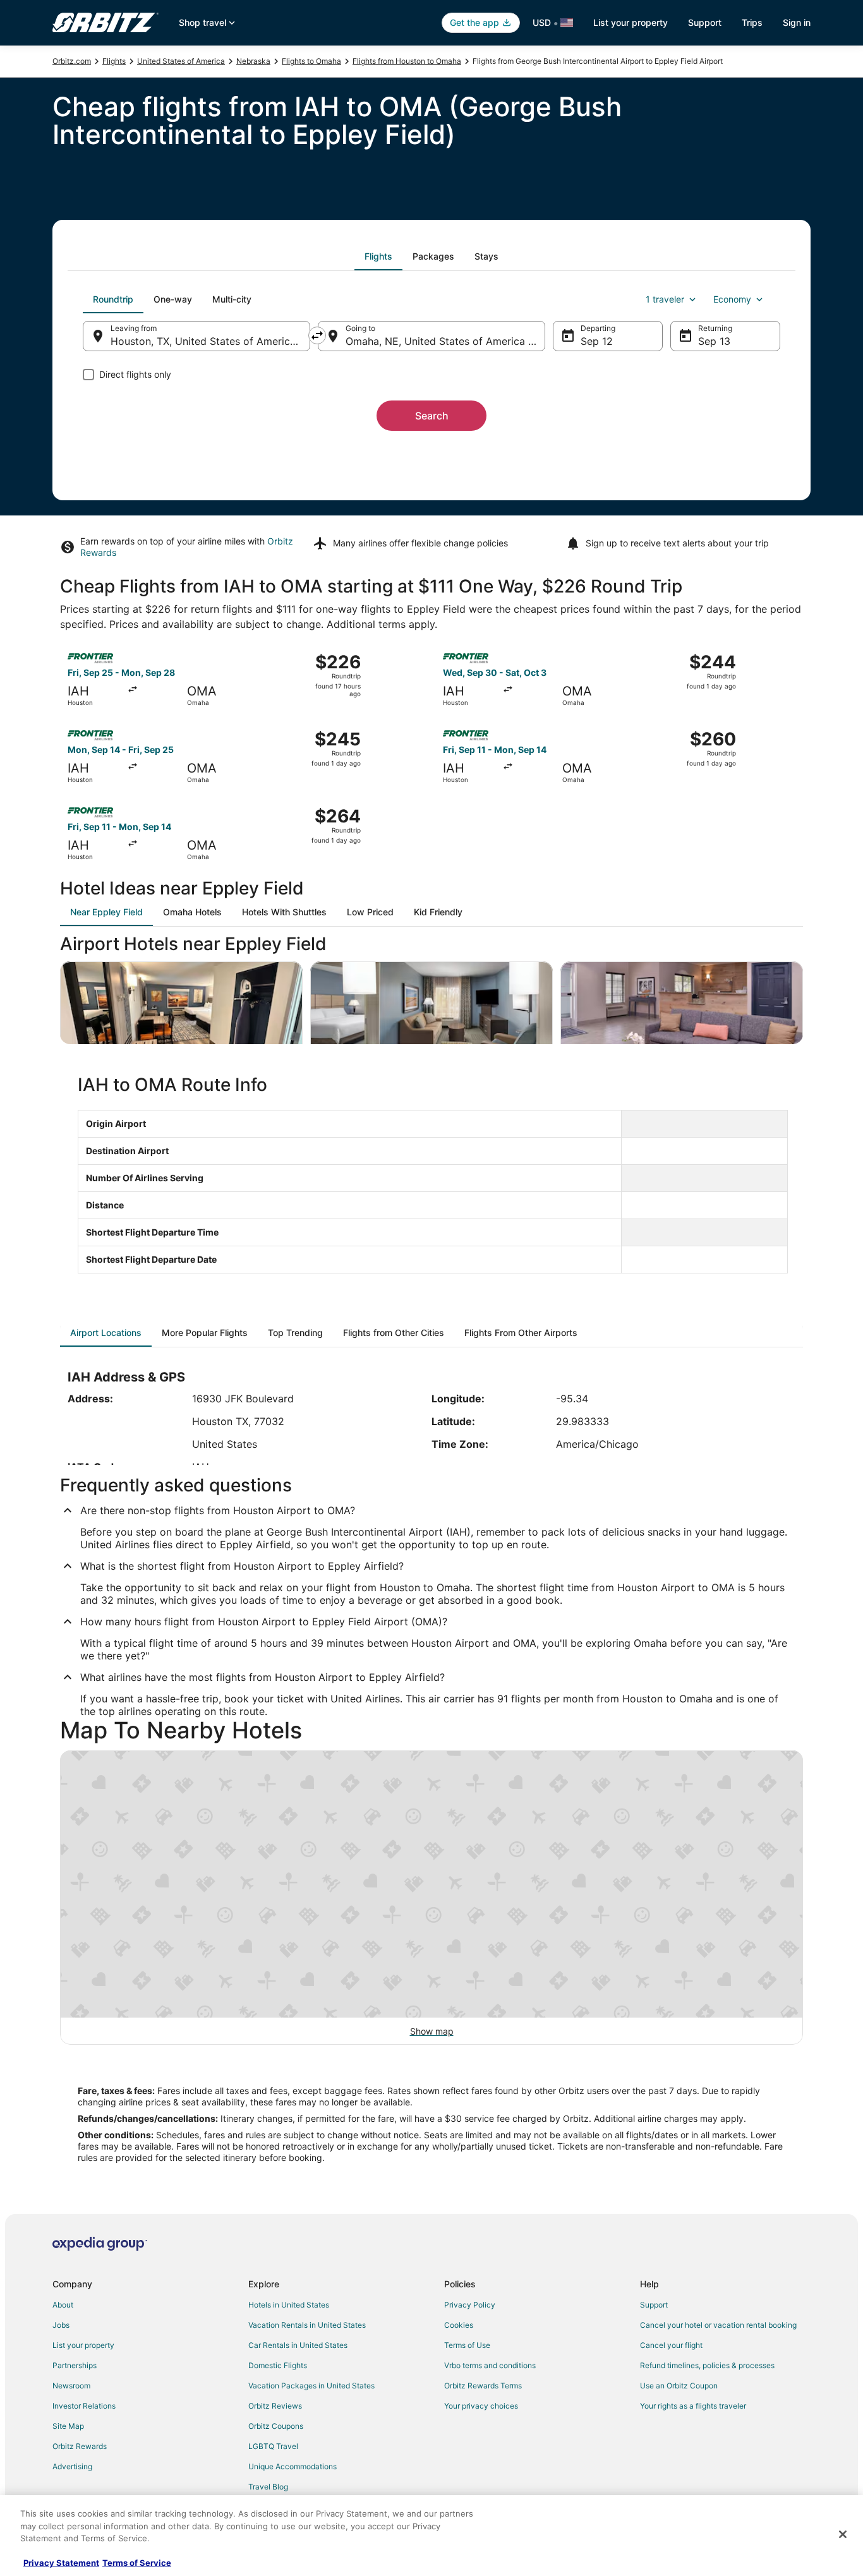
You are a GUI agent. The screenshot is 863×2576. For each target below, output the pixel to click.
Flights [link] (114, 61)
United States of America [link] (181, 61)
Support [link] (654, 2305)
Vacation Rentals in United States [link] (307, 2325)
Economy (732, 299)
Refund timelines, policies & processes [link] (707, 2365)
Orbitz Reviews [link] (275, 2406)
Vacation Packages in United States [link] (311, 2386)
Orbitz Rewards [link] (80, 2446)
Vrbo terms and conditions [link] (490, 2365)
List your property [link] (83, 2345)
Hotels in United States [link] (289, 2305)
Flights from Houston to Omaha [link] (407, 61)
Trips (752, 22)
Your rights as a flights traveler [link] (693, 2406)
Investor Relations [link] (84, 2406)
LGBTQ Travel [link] (273, 2446)
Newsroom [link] (71, 2386)
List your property (631, 22)
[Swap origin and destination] (317, 335)
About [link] (63, 2305)
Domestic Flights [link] (278, 2365)
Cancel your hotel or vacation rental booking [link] (718, 2325)
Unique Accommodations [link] (293, 2466)
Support (705, 22)
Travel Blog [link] (268, 2487)
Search (432, 416)
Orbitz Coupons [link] (276, 2426)
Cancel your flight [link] (671, 2345)
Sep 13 (714, 341)
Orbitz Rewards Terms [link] (483, 2386)
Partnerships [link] (75, 2365)
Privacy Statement (61, 2563)
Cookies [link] (459, 2325)
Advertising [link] (72, 2466)
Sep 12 (597, 341)
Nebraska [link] (253, 61)
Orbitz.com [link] (72, 61)
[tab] (378, 256)
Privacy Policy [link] (470, 2305)
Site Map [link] (68, 2426)
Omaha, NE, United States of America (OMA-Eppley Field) (445, 341)
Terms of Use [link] (467, 2345)
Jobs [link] (61, 2325)
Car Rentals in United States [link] (298, 2345)
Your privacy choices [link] (481, 2406)
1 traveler (665, 299)
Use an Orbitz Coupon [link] (679, 2386)
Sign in (797, 22)
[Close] (843, 2534)
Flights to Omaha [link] (311, 61)
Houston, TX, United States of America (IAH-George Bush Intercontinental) (210, 341)
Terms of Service (137, 2563)
